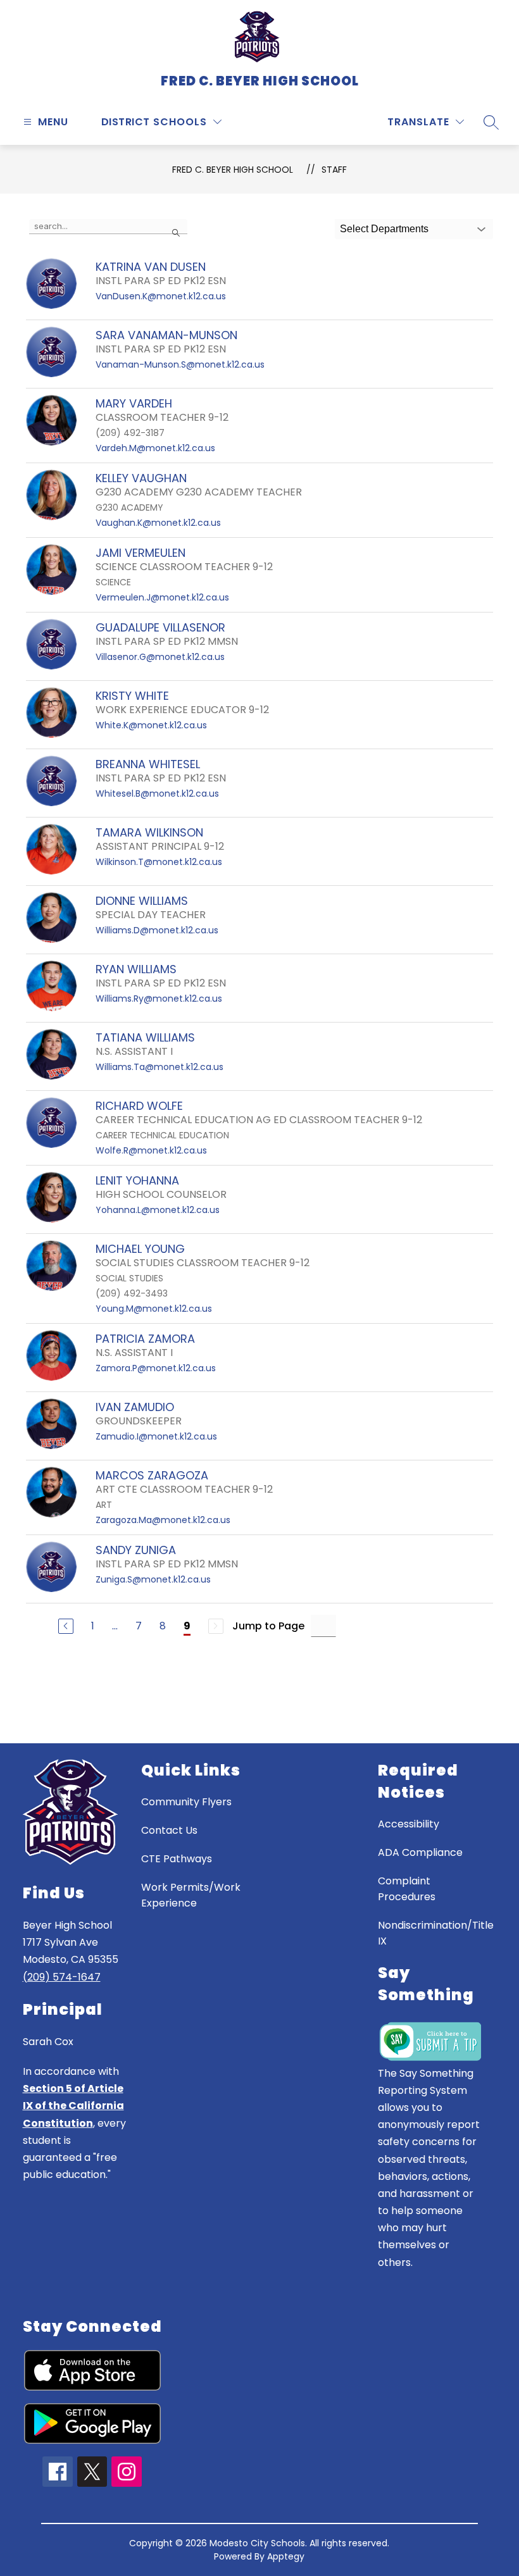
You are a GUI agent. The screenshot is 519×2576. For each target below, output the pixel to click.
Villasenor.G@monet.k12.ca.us (160, 657)
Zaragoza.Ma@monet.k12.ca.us (163, 1520)
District (126, 122)
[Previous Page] (66, 1626)
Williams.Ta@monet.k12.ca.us (159, 1067)
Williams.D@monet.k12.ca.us (157, 930)
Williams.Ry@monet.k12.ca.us (159, 999)
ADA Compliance (420, 1852)
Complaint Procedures (407, 1889)
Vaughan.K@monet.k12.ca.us (158, 523)
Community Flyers (186, 1802)
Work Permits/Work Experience (191, 1895)
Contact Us (169, 1830)
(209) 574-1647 (62, 1977)
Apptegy (286, 2556)
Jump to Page (268, 1626)
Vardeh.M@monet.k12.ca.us (155, 448)
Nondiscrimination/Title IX (436, 1933)
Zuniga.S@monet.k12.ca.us (153, 1579)
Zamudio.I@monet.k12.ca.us (156, 1436)
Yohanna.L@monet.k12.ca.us (158, 1210)
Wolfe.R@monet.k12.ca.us (151, 1150)
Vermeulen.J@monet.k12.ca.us (162, 597)
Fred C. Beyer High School (233, 170)
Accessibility (409, 1824)
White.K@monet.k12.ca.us (151, 725)
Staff (334, 170)
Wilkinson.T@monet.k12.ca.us (159, 862)
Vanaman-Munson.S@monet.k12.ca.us (180, 364)
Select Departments (384, 229)
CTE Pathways (177, 1859)
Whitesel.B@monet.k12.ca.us (157, 793)
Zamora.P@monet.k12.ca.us (156, 1368)
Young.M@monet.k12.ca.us (154, 1309)
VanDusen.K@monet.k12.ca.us (161, 296)
